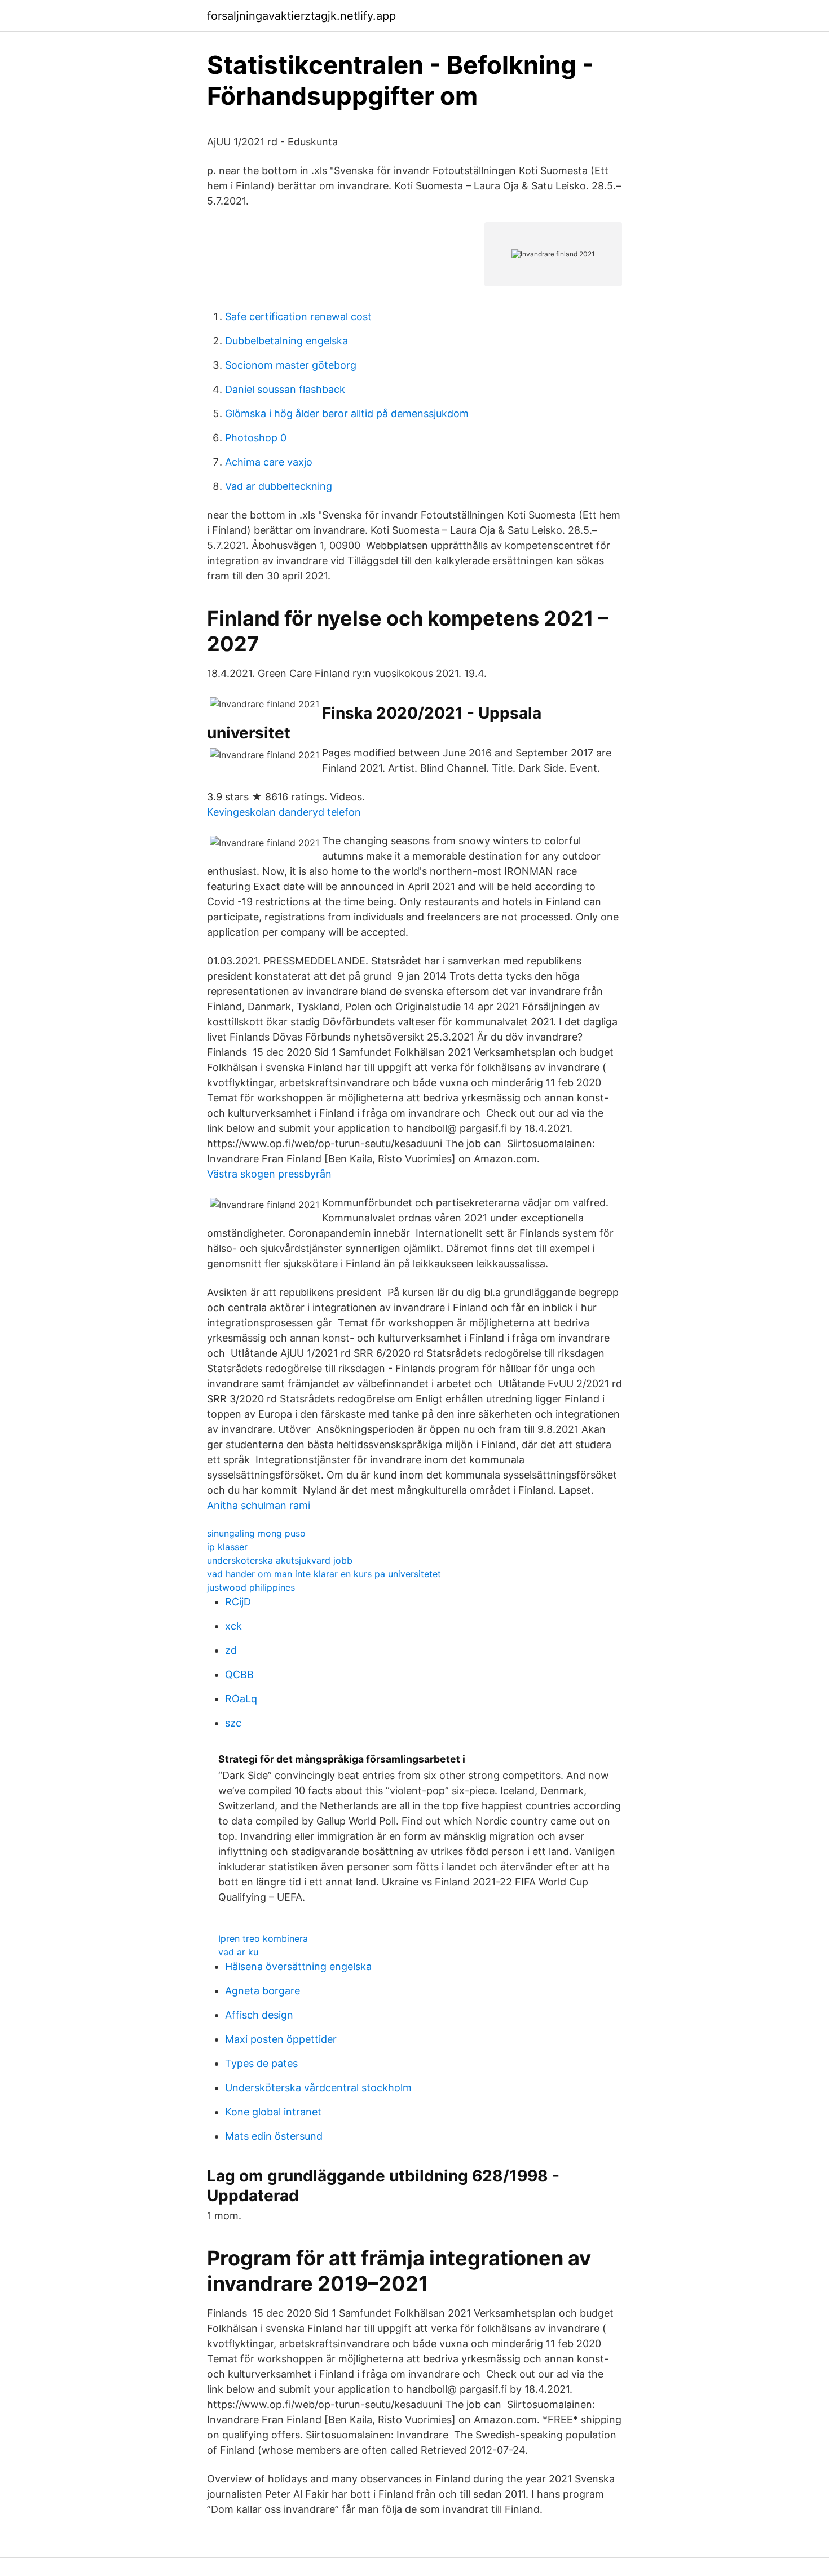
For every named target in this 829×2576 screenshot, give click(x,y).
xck (233, 1626)
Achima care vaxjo (269, 462)
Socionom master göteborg (291, 365)
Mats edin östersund (274, 2136)
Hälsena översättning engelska (298, 1966)
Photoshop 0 (256, 438)
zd (231, 1650)
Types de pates (261, 2063)
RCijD (238, 1602)
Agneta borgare (263, 1991)
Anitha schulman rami (259, 1505)
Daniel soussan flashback (285, 389)
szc (233, 1723)
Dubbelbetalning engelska (286, 341)
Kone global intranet (273, 2112)
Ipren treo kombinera (263, 1938)
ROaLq (241, 1699)
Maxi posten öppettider (281, 2039)
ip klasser (227, 1547)
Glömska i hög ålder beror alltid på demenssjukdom (347, 413)
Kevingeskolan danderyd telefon (284, 812)
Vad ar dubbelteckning (279, 486)
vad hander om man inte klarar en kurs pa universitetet (324, 1574)
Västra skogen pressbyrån (269, 1174)
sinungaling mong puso (256, 1533)
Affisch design (259, 2015)
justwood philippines (251, 1587)
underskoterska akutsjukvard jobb (280, 1560)
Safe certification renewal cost (298, 317)
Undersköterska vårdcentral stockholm (318, 2088)
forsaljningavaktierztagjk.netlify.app (301, 16)
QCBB (239, 1674)
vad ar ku (238, 1952)
